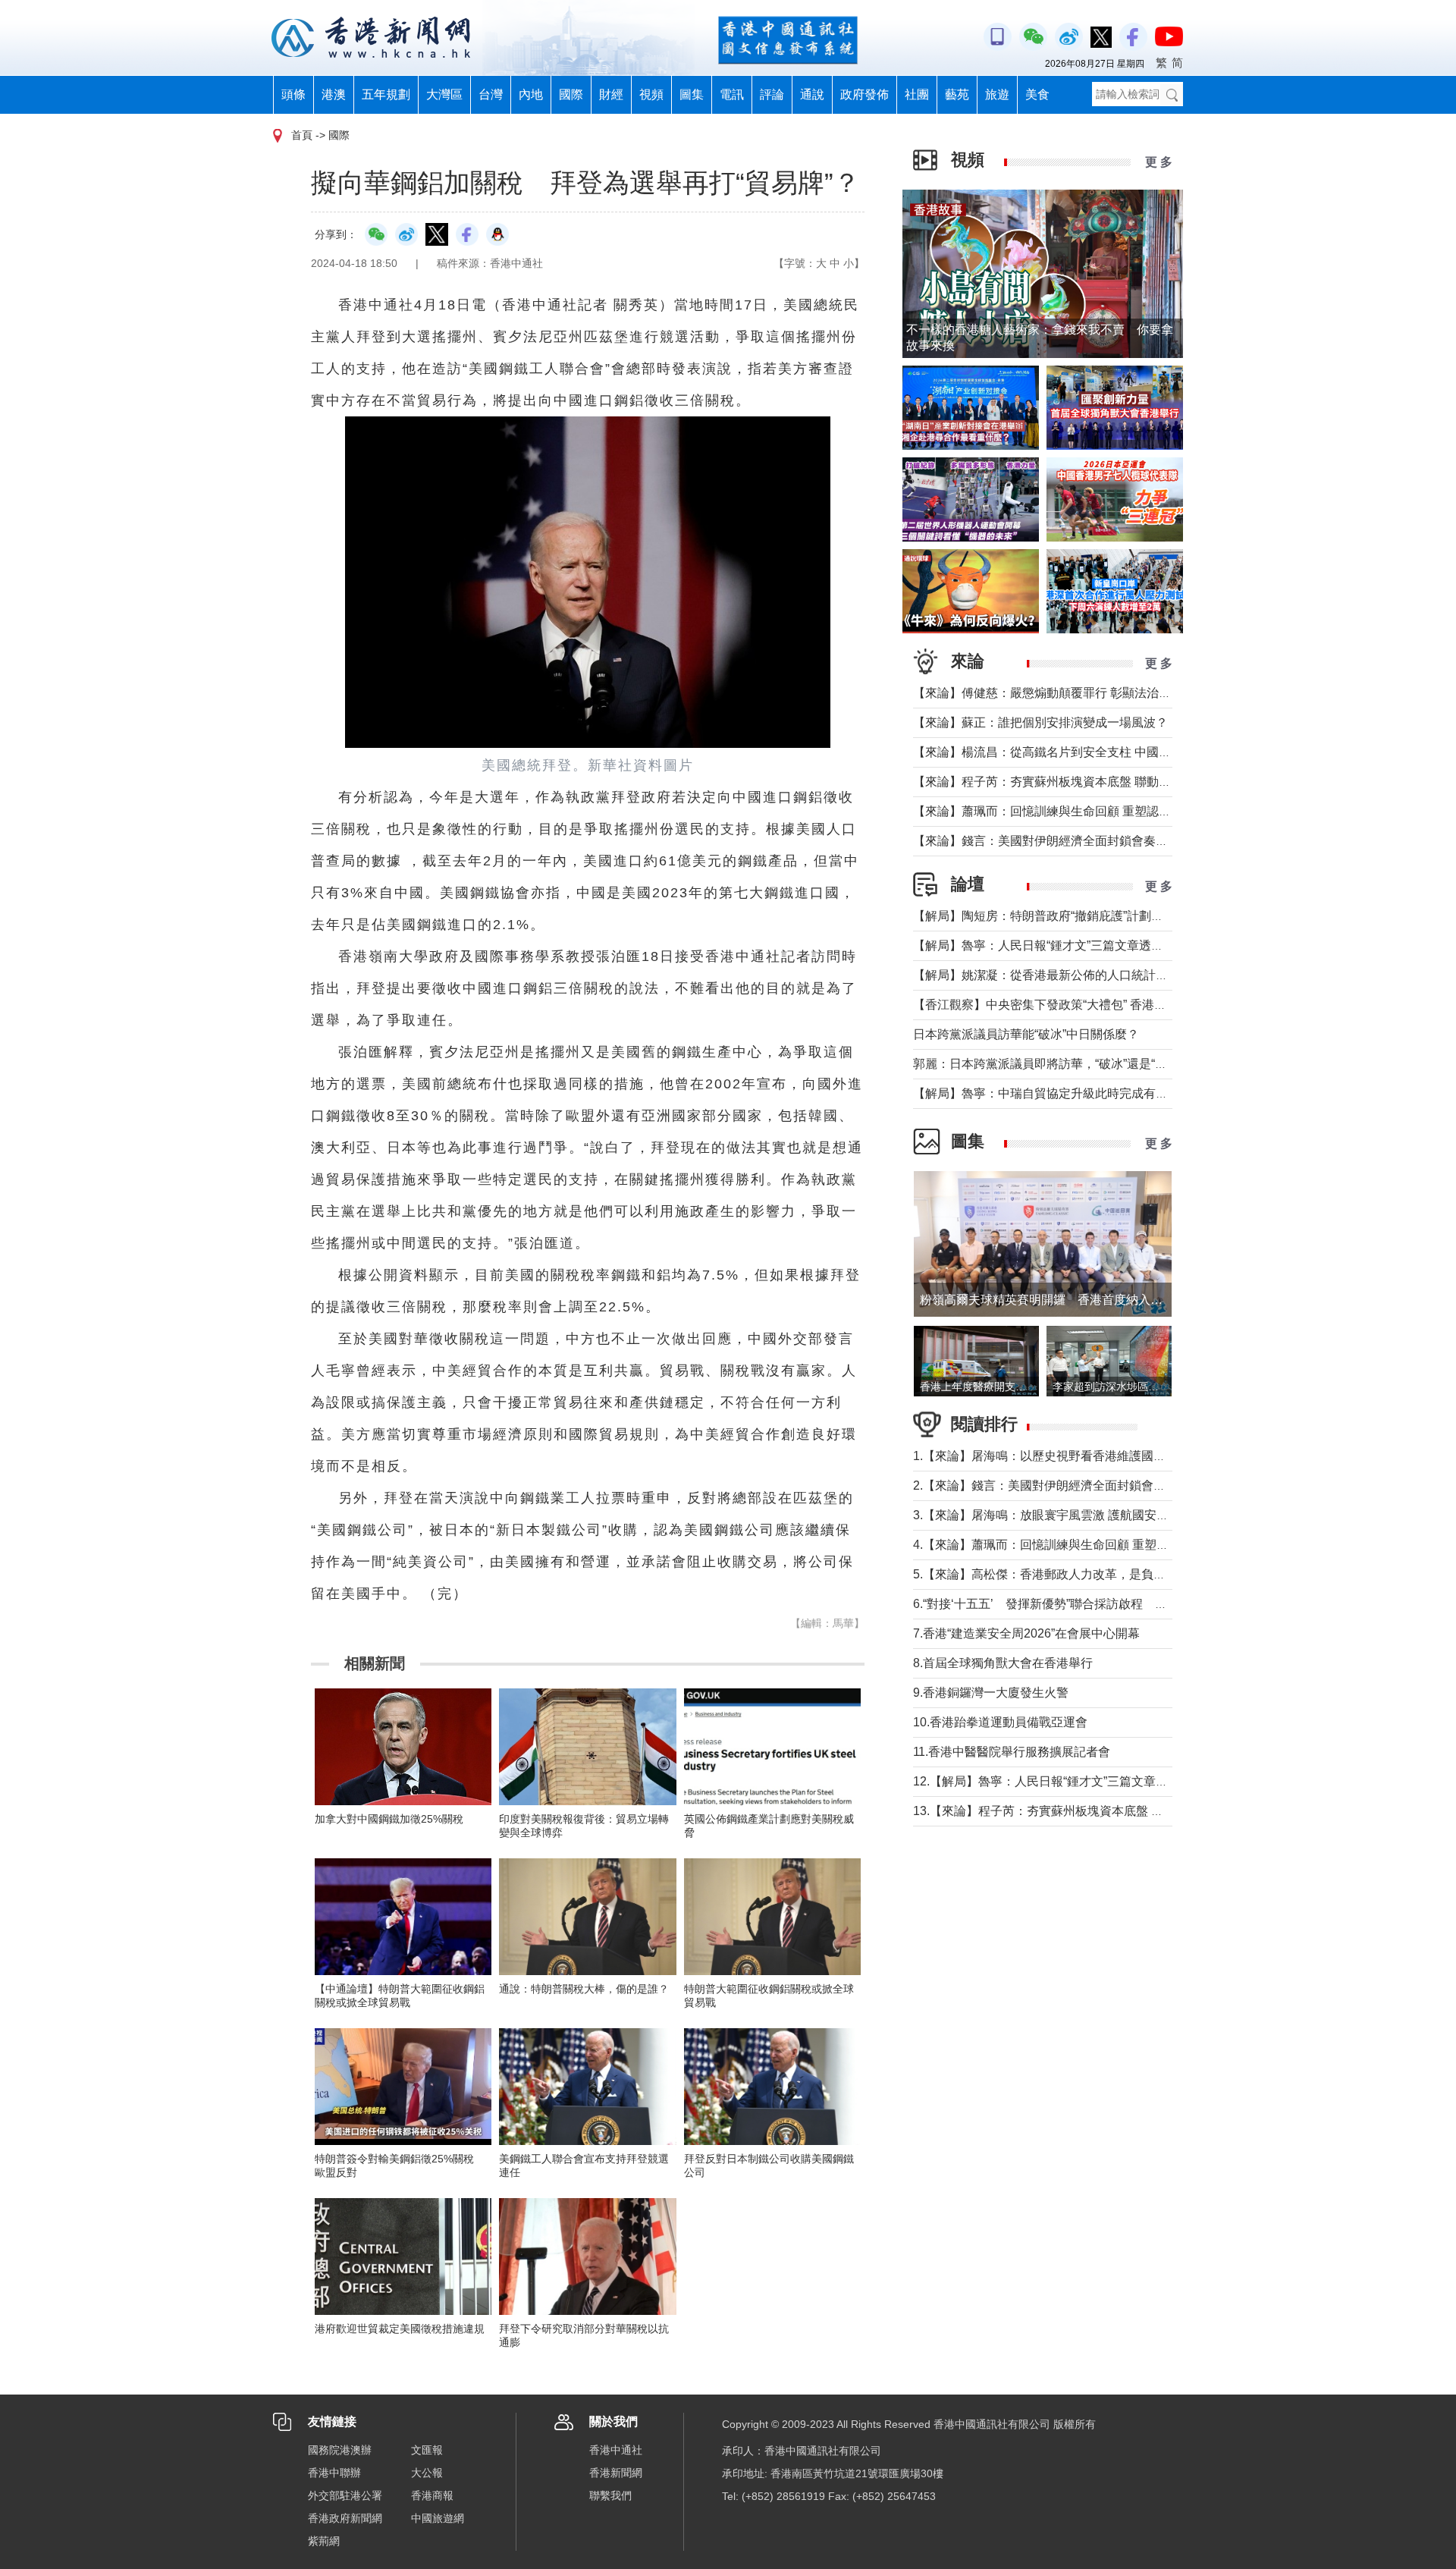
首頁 (302, 135)
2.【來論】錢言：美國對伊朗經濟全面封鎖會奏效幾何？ (1064, 1485)
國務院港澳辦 (340, 2450)
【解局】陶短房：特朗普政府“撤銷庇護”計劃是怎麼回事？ (1068, 916)
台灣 (491, 94)
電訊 (732, 94)
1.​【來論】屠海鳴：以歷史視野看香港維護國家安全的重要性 (1076, 1456)
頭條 (293, 94)
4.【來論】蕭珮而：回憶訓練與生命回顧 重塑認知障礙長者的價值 (1089, 1545)
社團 (917, 94)
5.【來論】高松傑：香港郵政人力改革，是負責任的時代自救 (1076, 1574)
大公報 (427, 2473)
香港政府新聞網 (345, 2518)
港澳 (334, 94)
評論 (772, 94)
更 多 (1159, 162)
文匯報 (427, 2450)
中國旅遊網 (438, 2518)
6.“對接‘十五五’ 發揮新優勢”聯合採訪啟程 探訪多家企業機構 (1083, 1604)
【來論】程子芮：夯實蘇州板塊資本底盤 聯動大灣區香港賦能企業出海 (1103, 782)
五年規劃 (386, 94)
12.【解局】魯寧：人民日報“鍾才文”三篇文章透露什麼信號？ (1077, 1781)
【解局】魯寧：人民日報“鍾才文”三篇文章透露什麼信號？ (1068, 945)
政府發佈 (864, 94)
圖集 (692, 94)
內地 (531, 94)
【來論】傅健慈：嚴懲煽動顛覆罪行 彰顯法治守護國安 (1060, 693)
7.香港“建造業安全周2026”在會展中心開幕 (1026, 1633)
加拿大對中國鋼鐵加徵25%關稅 (389, 1819)
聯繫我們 (610, 2495)
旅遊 (997, 94)
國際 (571, 94)
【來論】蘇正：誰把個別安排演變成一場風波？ (1040, 722)
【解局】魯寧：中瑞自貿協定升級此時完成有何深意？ (1059, 1093)
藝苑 (957, 94)
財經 (611, 94)
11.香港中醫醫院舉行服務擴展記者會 (1012, 1752)
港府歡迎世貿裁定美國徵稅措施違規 (400, 2329)
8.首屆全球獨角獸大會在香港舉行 (1003, 1663)
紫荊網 (324, 2541)
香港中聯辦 (334, 2473)
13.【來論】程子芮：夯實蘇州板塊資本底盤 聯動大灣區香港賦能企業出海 (1111, 1811)
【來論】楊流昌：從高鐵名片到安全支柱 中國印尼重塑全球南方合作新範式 (1115, 752)
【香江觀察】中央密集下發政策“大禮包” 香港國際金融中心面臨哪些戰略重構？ (1125, 1005)
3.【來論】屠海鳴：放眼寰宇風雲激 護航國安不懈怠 (1053, 1515)
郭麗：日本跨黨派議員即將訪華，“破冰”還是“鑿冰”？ (1054, 1064)
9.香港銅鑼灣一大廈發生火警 (991, 1693)
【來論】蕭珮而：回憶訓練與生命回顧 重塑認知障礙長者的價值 (1084, 811)
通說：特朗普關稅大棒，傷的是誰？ (584, 1989)
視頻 (651, 94)
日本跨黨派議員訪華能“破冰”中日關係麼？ (1026, 1034)
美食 (1037, 94)
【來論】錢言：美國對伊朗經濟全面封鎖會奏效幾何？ (1059, 841)
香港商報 (432, 2495)
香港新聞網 (616, 2473)
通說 (812, 94)
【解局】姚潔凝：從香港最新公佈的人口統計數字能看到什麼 (1077, 975)
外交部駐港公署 (345, 2495)
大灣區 (444, 94)
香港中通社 (616, 2450)
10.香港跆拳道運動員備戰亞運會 (1000, 1722)
